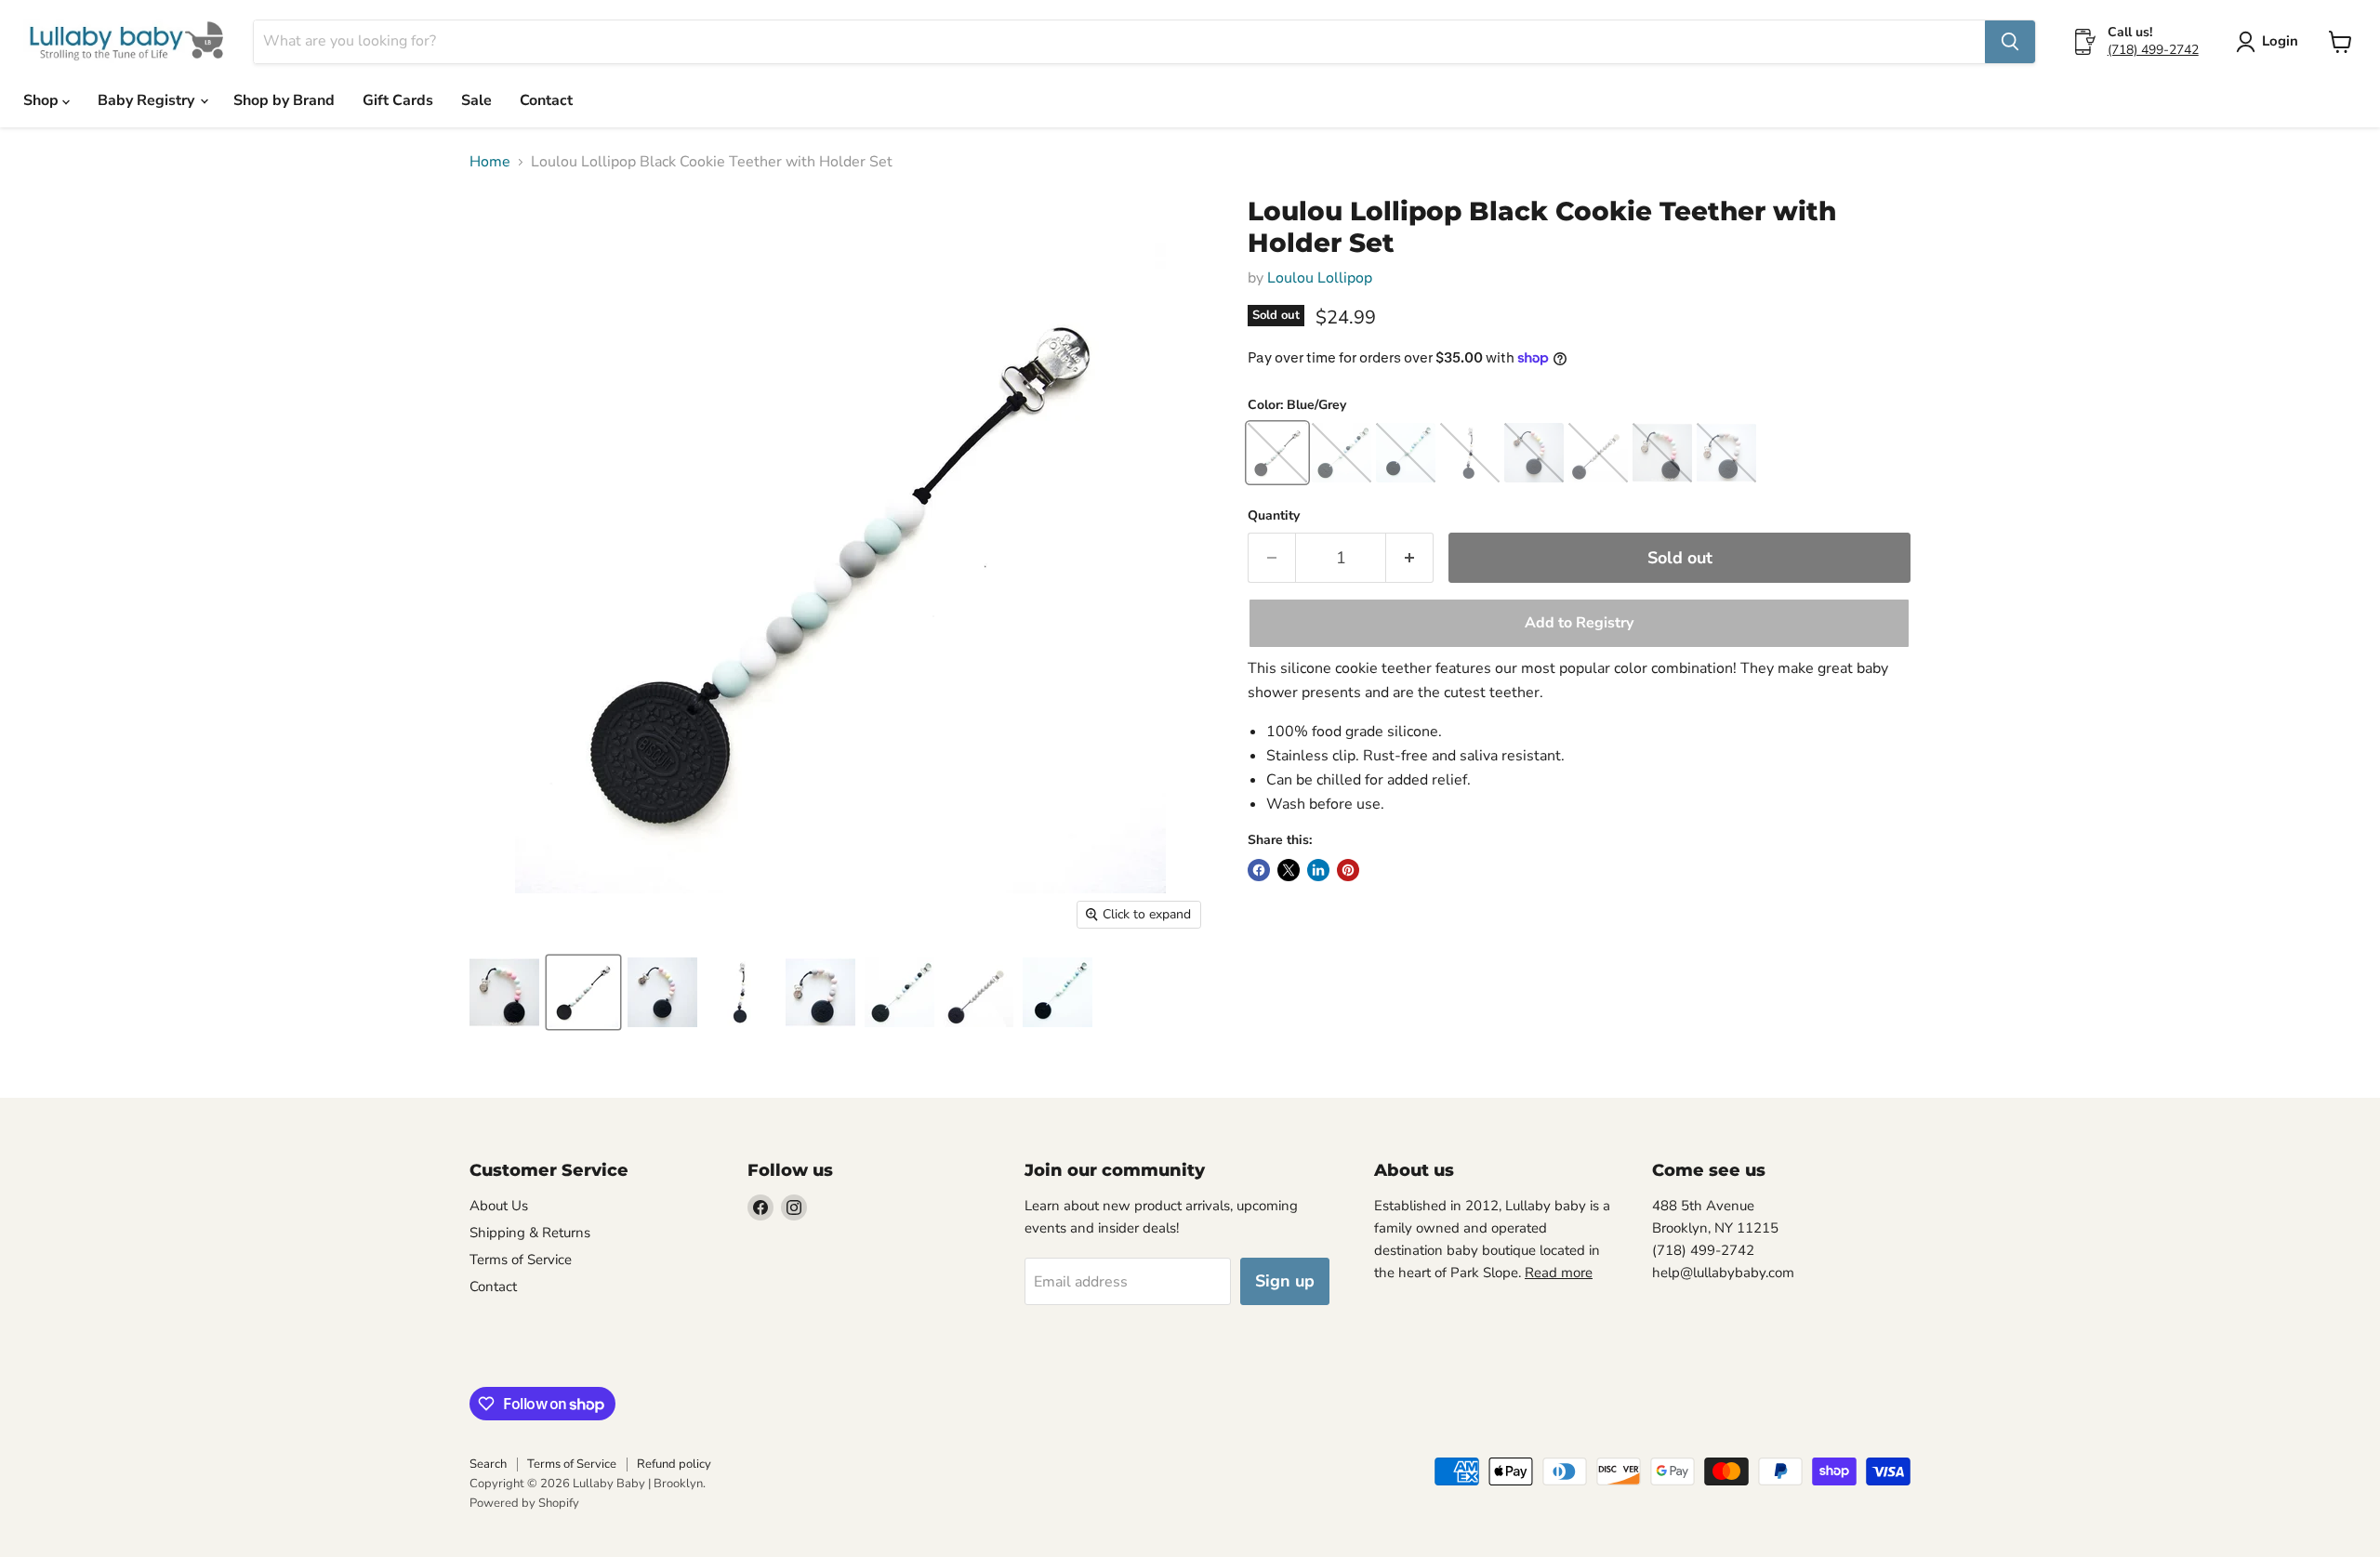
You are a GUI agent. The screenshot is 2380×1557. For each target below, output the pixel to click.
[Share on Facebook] (1259, 870)
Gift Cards (398, 100)
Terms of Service (521, 1260)
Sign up (1285, 1281)
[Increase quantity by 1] (1410, 558)
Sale (476, 100)
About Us (499, 1206)
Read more (1559, 1273)
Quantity (1274, 516)
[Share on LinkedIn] (1318, 870)
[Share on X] (1289, 870)
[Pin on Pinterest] (1348, 870)
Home (490, 162)
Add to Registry (1579, 623)
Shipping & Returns (530, 1233)
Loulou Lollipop (1320, 278)
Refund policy (674, 1464)
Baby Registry (148, 100)
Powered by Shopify (524, 1503)
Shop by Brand (284, 100)
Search (488, 1464)
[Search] (2010, 42)
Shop (43, 100)
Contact (546, 100)
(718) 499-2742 (2153, 50)
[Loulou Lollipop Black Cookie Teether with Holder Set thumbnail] (504, 992)
